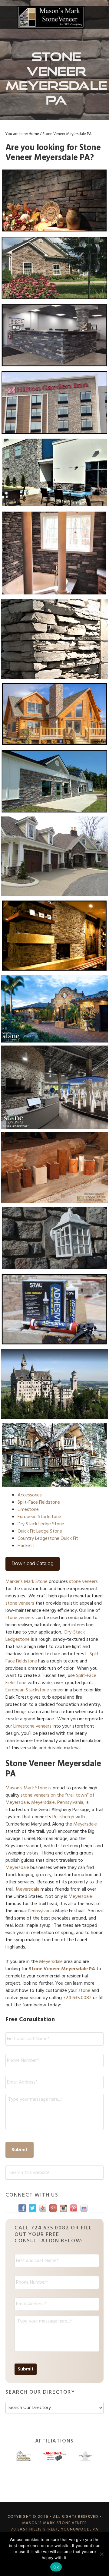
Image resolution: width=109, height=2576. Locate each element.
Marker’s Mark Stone (26, 1582)
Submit (20, 2150)
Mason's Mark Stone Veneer (51, 17)
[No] (101, 2554)
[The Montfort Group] (55, 2456)
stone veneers (83, 1582)
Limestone (28, 1510)
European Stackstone (39, 1517)
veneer (57, 1690)
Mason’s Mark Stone (26, 1788)
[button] (100, 17)
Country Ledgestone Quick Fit (48, 1539)
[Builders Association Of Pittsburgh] (23, 2456)
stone (84, 1991)
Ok (56, 2567)
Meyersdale (85, 1824)
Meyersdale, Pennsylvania (57, 1803)
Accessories (30, 1495)
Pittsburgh (63, 1817)
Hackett (26, 1546)
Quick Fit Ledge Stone (40, 1531)
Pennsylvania (41, 1911)
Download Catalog (33, 1564)
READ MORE (55, 220)
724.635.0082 (77, 1998)
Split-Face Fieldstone (39, 1502)
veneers (44, 1726)
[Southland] (86, 2456)
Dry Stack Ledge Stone (41, 1524)
